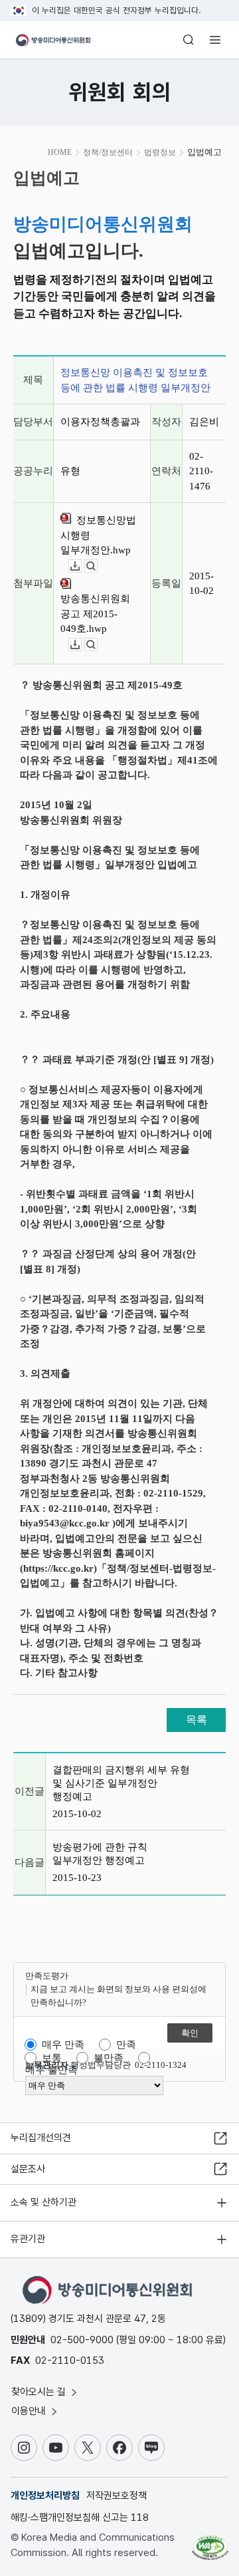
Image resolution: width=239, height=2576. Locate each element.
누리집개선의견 (41, 2138)
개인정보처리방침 (45, 2496)
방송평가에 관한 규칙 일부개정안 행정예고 (100, 1854)
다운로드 (81, 566)
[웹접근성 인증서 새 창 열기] (210, 2543)
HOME (60, 152)
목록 (197, 1720)
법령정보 (160, 152)
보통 (52, 2058)
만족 (126, 2045)
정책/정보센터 (108, 152)
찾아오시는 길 (40, 2392)
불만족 (109, 2058)
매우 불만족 (51, 2070)
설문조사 (28, 2169)
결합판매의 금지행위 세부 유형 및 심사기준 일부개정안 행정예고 (121, 1783)
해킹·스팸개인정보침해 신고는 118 (80, 2517)
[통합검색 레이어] (189, 40)
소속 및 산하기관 (43, 2202)
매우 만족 (63, 2045)
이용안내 (30, 2411)
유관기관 (28, 2239)
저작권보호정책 (117, 2496)
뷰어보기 (97, 566)
